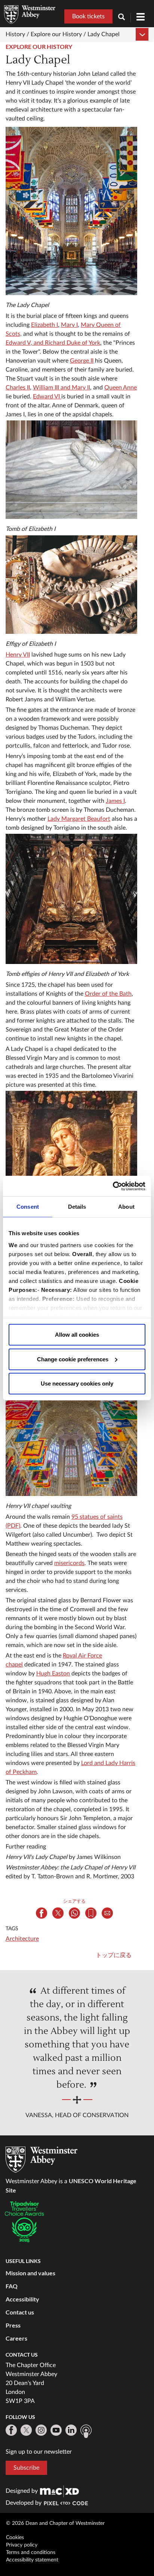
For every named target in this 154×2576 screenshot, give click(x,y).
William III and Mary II (61, 388)
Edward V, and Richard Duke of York (53, 343)
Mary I (69, 325)
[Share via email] (107, 1913)
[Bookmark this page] (91, 1913)
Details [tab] (77, 1207)
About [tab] (126, 1207)
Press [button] (13, 2325)
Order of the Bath (108, 994)
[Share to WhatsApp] (74, 1913)
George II (82, 361)
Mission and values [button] (30, 2273)
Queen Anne (121, 388)
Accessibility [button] (22, 2299)
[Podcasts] (86, 2431)
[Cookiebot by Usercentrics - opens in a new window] (113, 1186)
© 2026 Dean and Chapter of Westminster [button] (55, 2523)
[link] (59, 2491)
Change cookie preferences (73, 1359)
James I (115, 801)
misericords (69, 1563)
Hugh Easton (53, 1674)
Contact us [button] (20, 2312)
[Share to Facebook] (41, 1913)
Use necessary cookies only (77, 1384)
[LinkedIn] (71, 2430)
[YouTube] (56, 2430)
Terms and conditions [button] (31, 2552)
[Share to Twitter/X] (58, 1913)
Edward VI (47, 397)
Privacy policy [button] (22, 2545)
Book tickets (88, 16)
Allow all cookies (77, 1335)
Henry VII (18, 655)
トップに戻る (114, 1955)
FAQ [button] (12, 2286)
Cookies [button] (15, 2538)
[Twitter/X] (26, 2430)
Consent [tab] (28, 1207)
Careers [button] (16, 2338)
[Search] (124, 18)
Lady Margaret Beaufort (79, 819)
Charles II (18, 388)
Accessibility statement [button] (32, 2560)
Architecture (22, 1939)
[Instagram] (41, 2430)
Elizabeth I (44, 325)
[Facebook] (11, 2430)
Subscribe (26, 2468)
